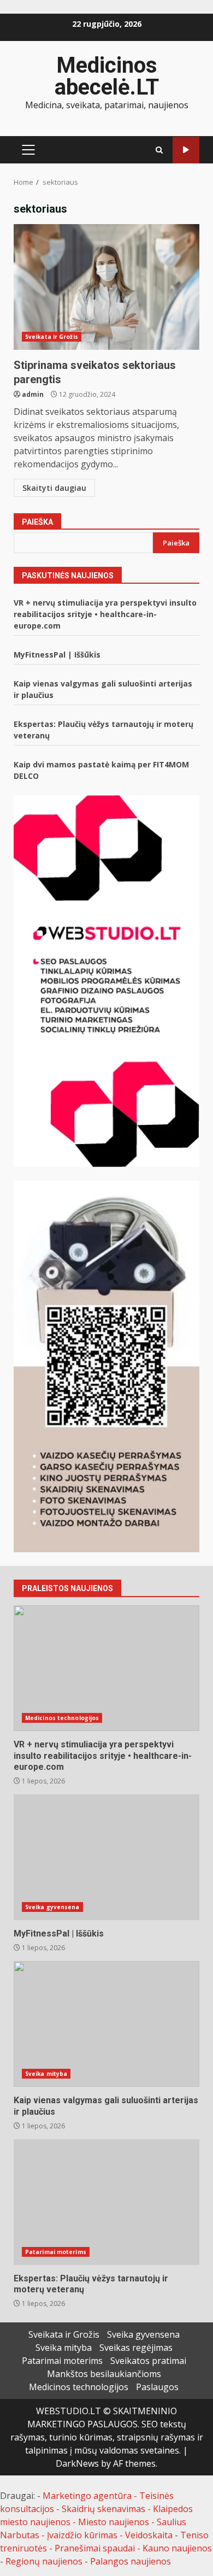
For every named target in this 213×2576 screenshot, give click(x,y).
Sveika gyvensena (52, 1907)
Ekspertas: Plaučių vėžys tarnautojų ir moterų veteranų (106, 2202)
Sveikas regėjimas (136, 2348)
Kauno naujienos (177, 2548)
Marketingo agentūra (87, 2496)
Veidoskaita (149, 2535)
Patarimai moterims (56, 2252)
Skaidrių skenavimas (103, 2509)
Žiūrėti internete (186, 150)
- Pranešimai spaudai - (96, 2548)
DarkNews (77, 2463)
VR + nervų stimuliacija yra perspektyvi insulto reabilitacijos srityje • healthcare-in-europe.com (105, 614)
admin (33, 394)
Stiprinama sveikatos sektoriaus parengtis (106, 287)
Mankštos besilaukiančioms (104, 2374)
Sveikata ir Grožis (52, 337)
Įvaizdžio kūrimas (82, 2535)
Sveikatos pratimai (148, 2361)
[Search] (159, 150)
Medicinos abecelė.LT (107, 76)
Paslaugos (157, 2387)
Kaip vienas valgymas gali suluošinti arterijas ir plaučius (106, 2024)
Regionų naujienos (44, 2561)
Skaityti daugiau (54, 488)
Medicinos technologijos (62, 1718)
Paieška (37, 522)
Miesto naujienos (114, 2522)
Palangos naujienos (131, 2561)
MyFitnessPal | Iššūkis (57, 655)
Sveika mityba (46, 2074)
